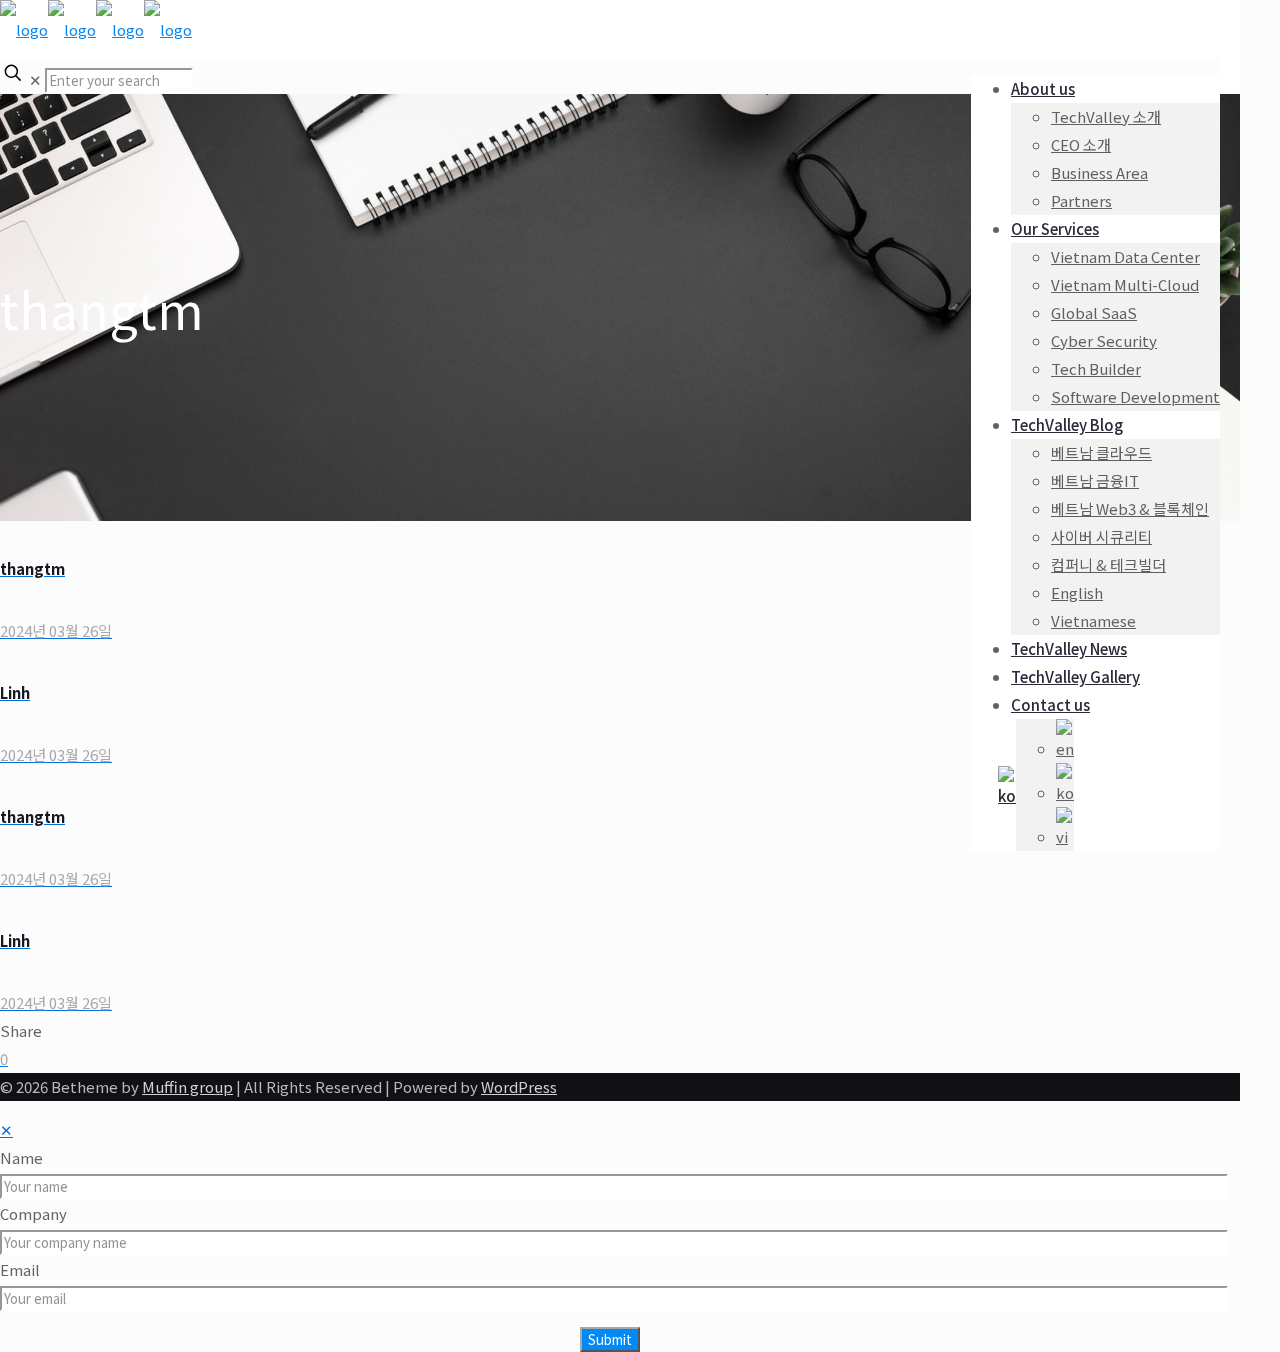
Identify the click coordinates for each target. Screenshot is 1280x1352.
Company (33, 1213)
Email (20, 1269)
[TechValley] (96, 29)
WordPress (519, 1086)
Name (21, 1157)
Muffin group (187, 1086)
